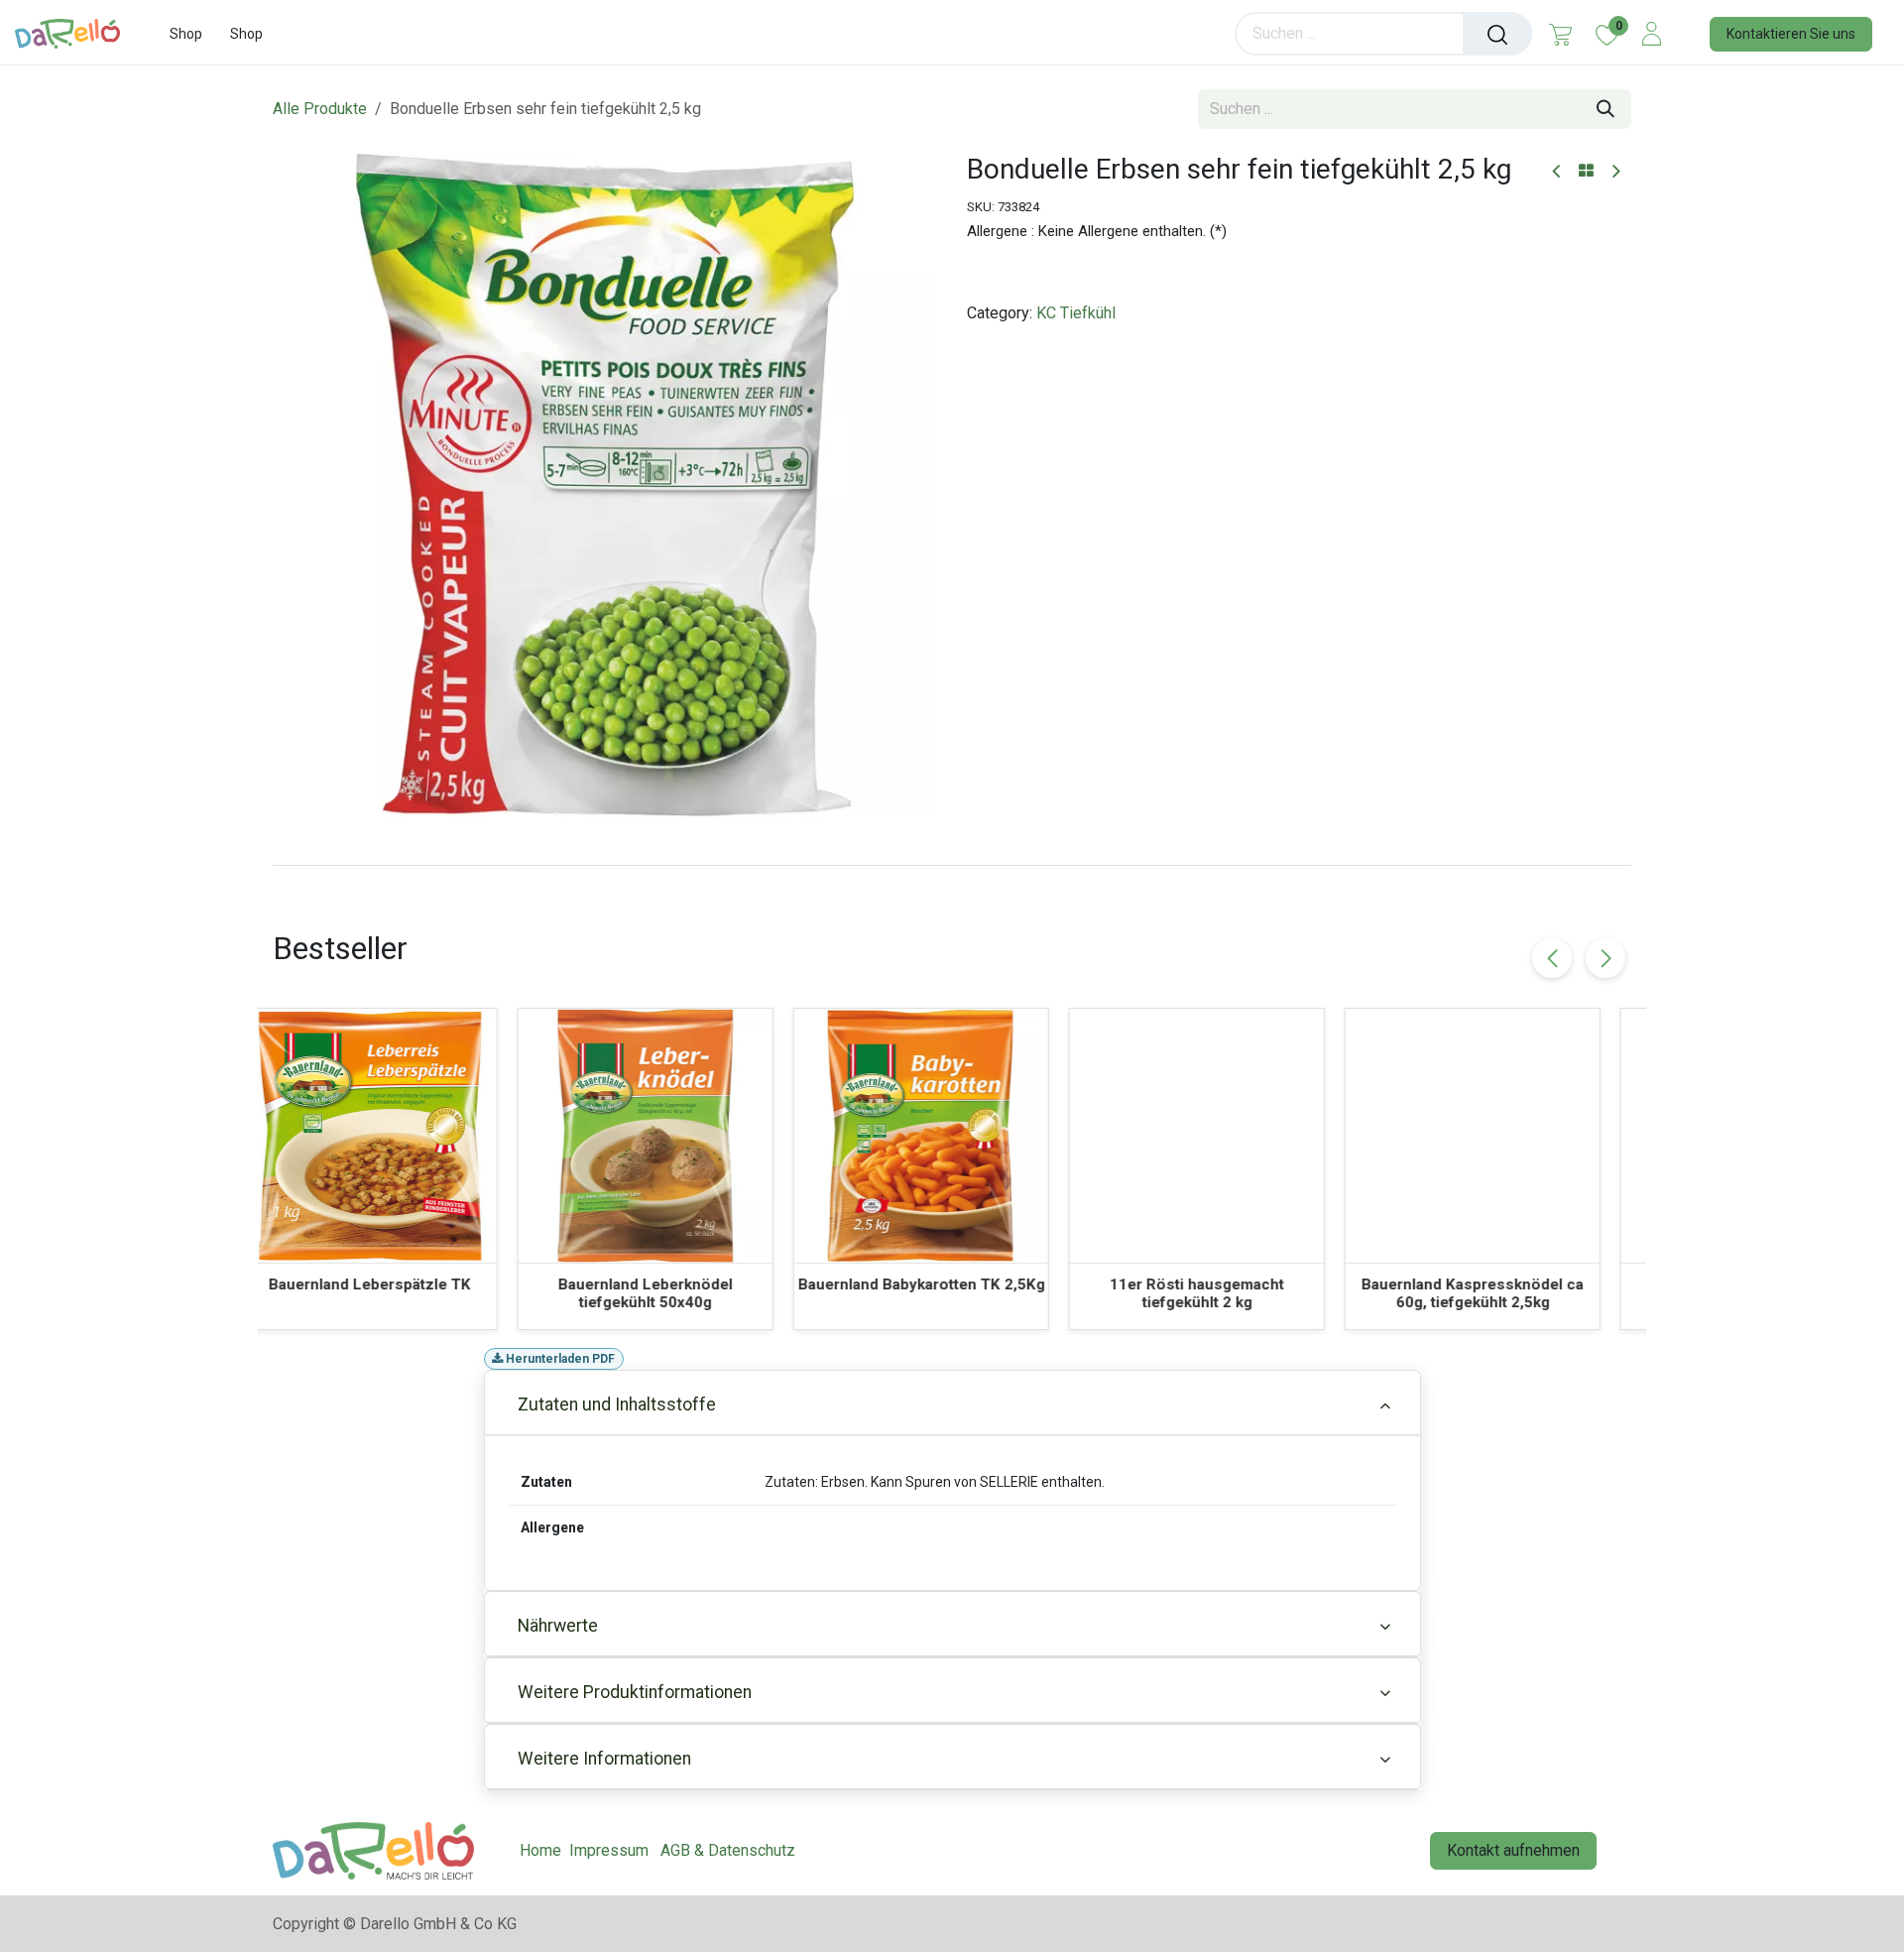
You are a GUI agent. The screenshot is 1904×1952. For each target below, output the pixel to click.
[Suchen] (1497, 34)
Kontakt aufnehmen (1513, 1850)
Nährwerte (558, 1626)
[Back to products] (1586, 172)
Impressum (609, 1850)
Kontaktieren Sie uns (1791, 34)
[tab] (952, 865)
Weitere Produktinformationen (635, 1692)
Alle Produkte (320, 109)
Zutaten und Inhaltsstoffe (617, 1404)
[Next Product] (1615, 172)
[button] (1606, 958)
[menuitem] (186, 34)
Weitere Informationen (604, 1759)
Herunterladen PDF (559, 1359)
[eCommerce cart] (1560, 34)
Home (540, 1850)
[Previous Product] (1557, 172)
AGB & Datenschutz (728, 1850)
